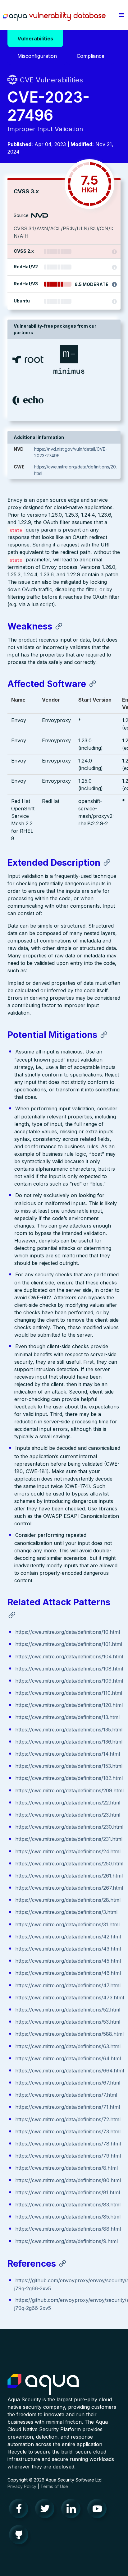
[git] (21, 2536)
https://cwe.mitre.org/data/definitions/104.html (69, 1657)
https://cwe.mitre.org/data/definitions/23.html (68, 1815)
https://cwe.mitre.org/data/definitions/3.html (66, 1912)
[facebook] (21, 2510)
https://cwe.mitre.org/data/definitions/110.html (69, 1693)
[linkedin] (73, 2510)
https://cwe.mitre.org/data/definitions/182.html (69, 1778)
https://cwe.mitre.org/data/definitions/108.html (69, 1669)
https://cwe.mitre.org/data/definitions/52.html (68, 2010)
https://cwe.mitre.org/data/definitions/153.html (69, 1766)
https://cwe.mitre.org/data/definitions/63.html (68, 2046)
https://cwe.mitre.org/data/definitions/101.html (69, 1644)
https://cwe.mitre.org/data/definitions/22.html (68, 1803)
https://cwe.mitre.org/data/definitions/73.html (68, 2131)
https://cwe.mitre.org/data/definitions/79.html (68, 2156)
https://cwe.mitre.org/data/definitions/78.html (68, 2144)
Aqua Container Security (43, 2385)
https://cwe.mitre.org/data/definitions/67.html (68, 2083)
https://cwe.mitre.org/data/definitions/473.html (70, 1998)
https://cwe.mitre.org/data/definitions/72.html (68, 2119)
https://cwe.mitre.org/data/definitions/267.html (69, 1888)
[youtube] (99, 2510)
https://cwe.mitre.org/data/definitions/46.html (68, 1973)
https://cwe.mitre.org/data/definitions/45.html (68, 1961)
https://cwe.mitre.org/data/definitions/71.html (68, 2107)
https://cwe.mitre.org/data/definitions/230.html (69, 1827)
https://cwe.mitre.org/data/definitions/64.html (68, 2058)
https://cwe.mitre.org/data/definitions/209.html (69, 1790)
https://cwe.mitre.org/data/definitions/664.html (70, 2071)
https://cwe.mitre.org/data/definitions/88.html (68, 2229)
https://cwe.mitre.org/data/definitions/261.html (69, 1876)
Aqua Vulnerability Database (54, 16)
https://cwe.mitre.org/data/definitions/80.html (68, 2180)
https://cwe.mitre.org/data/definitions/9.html (66, 2241)
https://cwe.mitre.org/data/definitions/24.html (68, 1851)
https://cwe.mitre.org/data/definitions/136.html (69, 1742)
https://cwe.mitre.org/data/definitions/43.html (68, 1949)
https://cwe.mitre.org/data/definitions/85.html (68, 2217)
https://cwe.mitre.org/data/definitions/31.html (67, 1924)
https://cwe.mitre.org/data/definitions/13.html (67, 1717)
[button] (121, 15)
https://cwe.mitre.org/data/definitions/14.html (68, 1754)
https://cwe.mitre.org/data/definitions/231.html (69, 1839)
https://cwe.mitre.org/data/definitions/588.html (69, 2034)
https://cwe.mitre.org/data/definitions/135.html (69, 1730)
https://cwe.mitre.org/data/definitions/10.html (68, 1632)
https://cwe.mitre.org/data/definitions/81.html (68, 2192)
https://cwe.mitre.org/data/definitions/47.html (68, 1985)
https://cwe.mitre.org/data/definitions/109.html (69, 1681)
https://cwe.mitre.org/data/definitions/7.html (66, 2095)
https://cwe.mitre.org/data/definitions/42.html (68, 1937)
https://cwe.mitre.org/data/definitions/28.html (68, 1900)
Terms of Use (54, 2486)
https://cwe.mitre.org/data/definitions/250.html (69, 1864)
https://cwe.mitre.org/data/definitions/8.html (66, 2168)
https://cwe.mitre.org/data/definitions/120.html (69, 1705)
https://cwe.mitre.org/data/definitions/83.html (68, 2205)
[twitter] (47, 2510)
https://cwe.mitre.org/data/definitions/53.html (68, 2022)
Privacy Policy (22, 2486)
